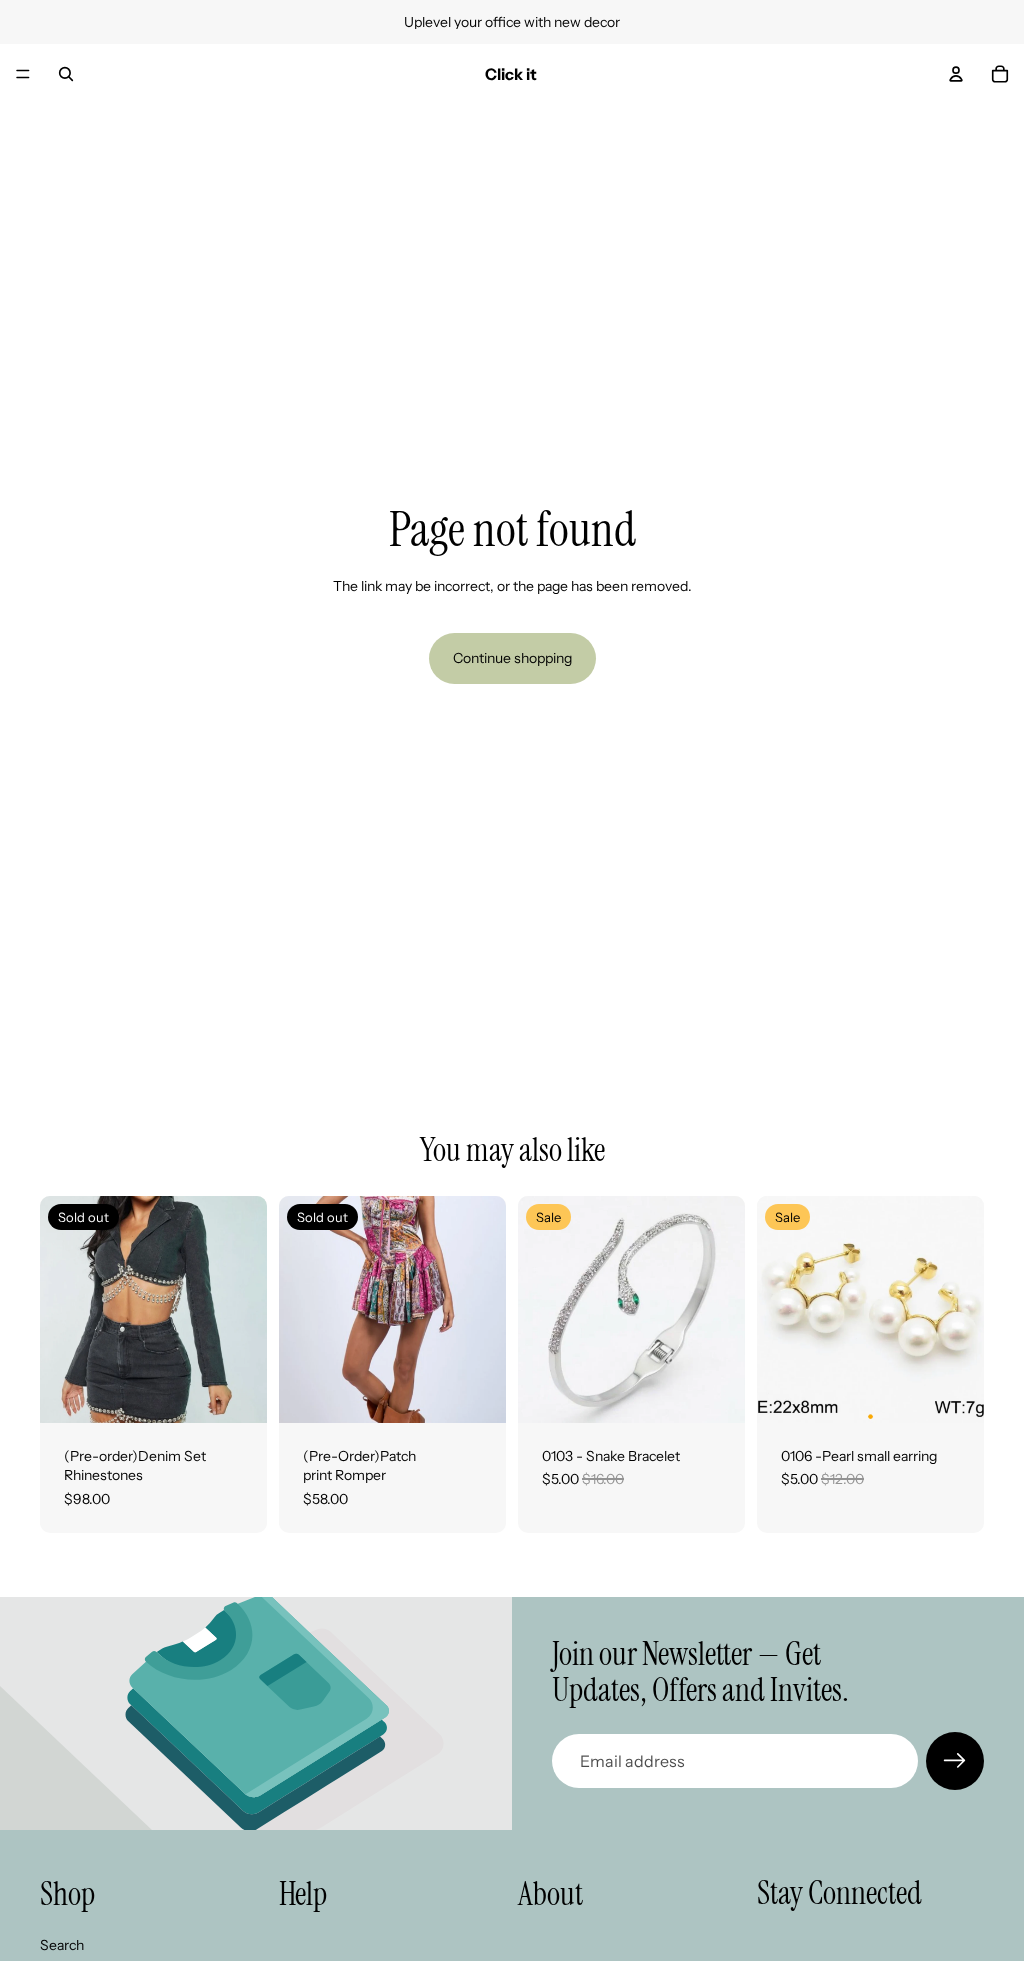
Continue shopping (512, 658)
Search (62, 1944)
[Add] (714, 1392)
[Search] (66, 74)
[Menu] (23, 74)
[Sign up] (955, 1761)
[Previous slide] (540, 1309)
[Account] (956, 74)
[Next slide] (723, 1309)
